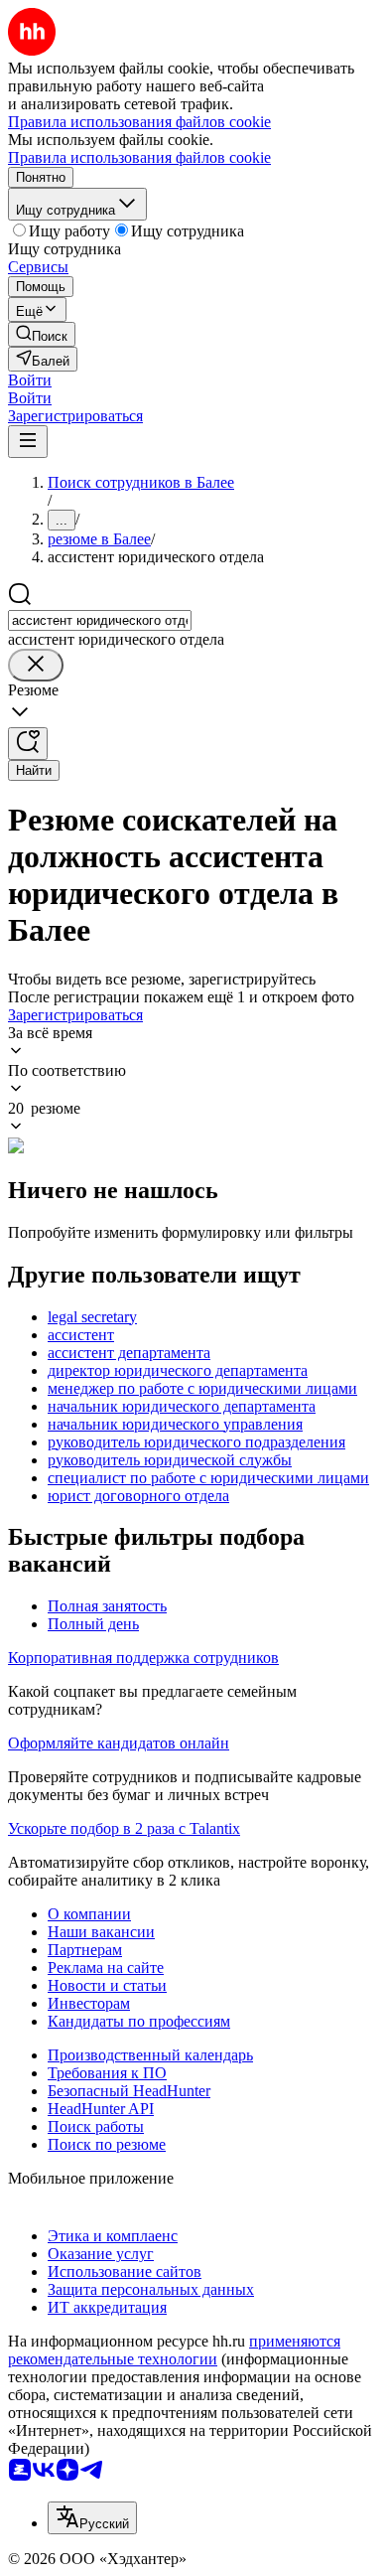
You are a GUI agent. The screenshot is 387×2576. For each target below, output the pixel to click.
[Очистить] (36, 665)
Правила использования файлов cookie (139, 157)
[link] (42, 334)
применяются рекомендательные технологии (174, 2350)
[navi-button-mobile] (28, 442)
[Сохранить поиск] (28, 744)
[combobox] (100, 620)
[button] (30, 380)
